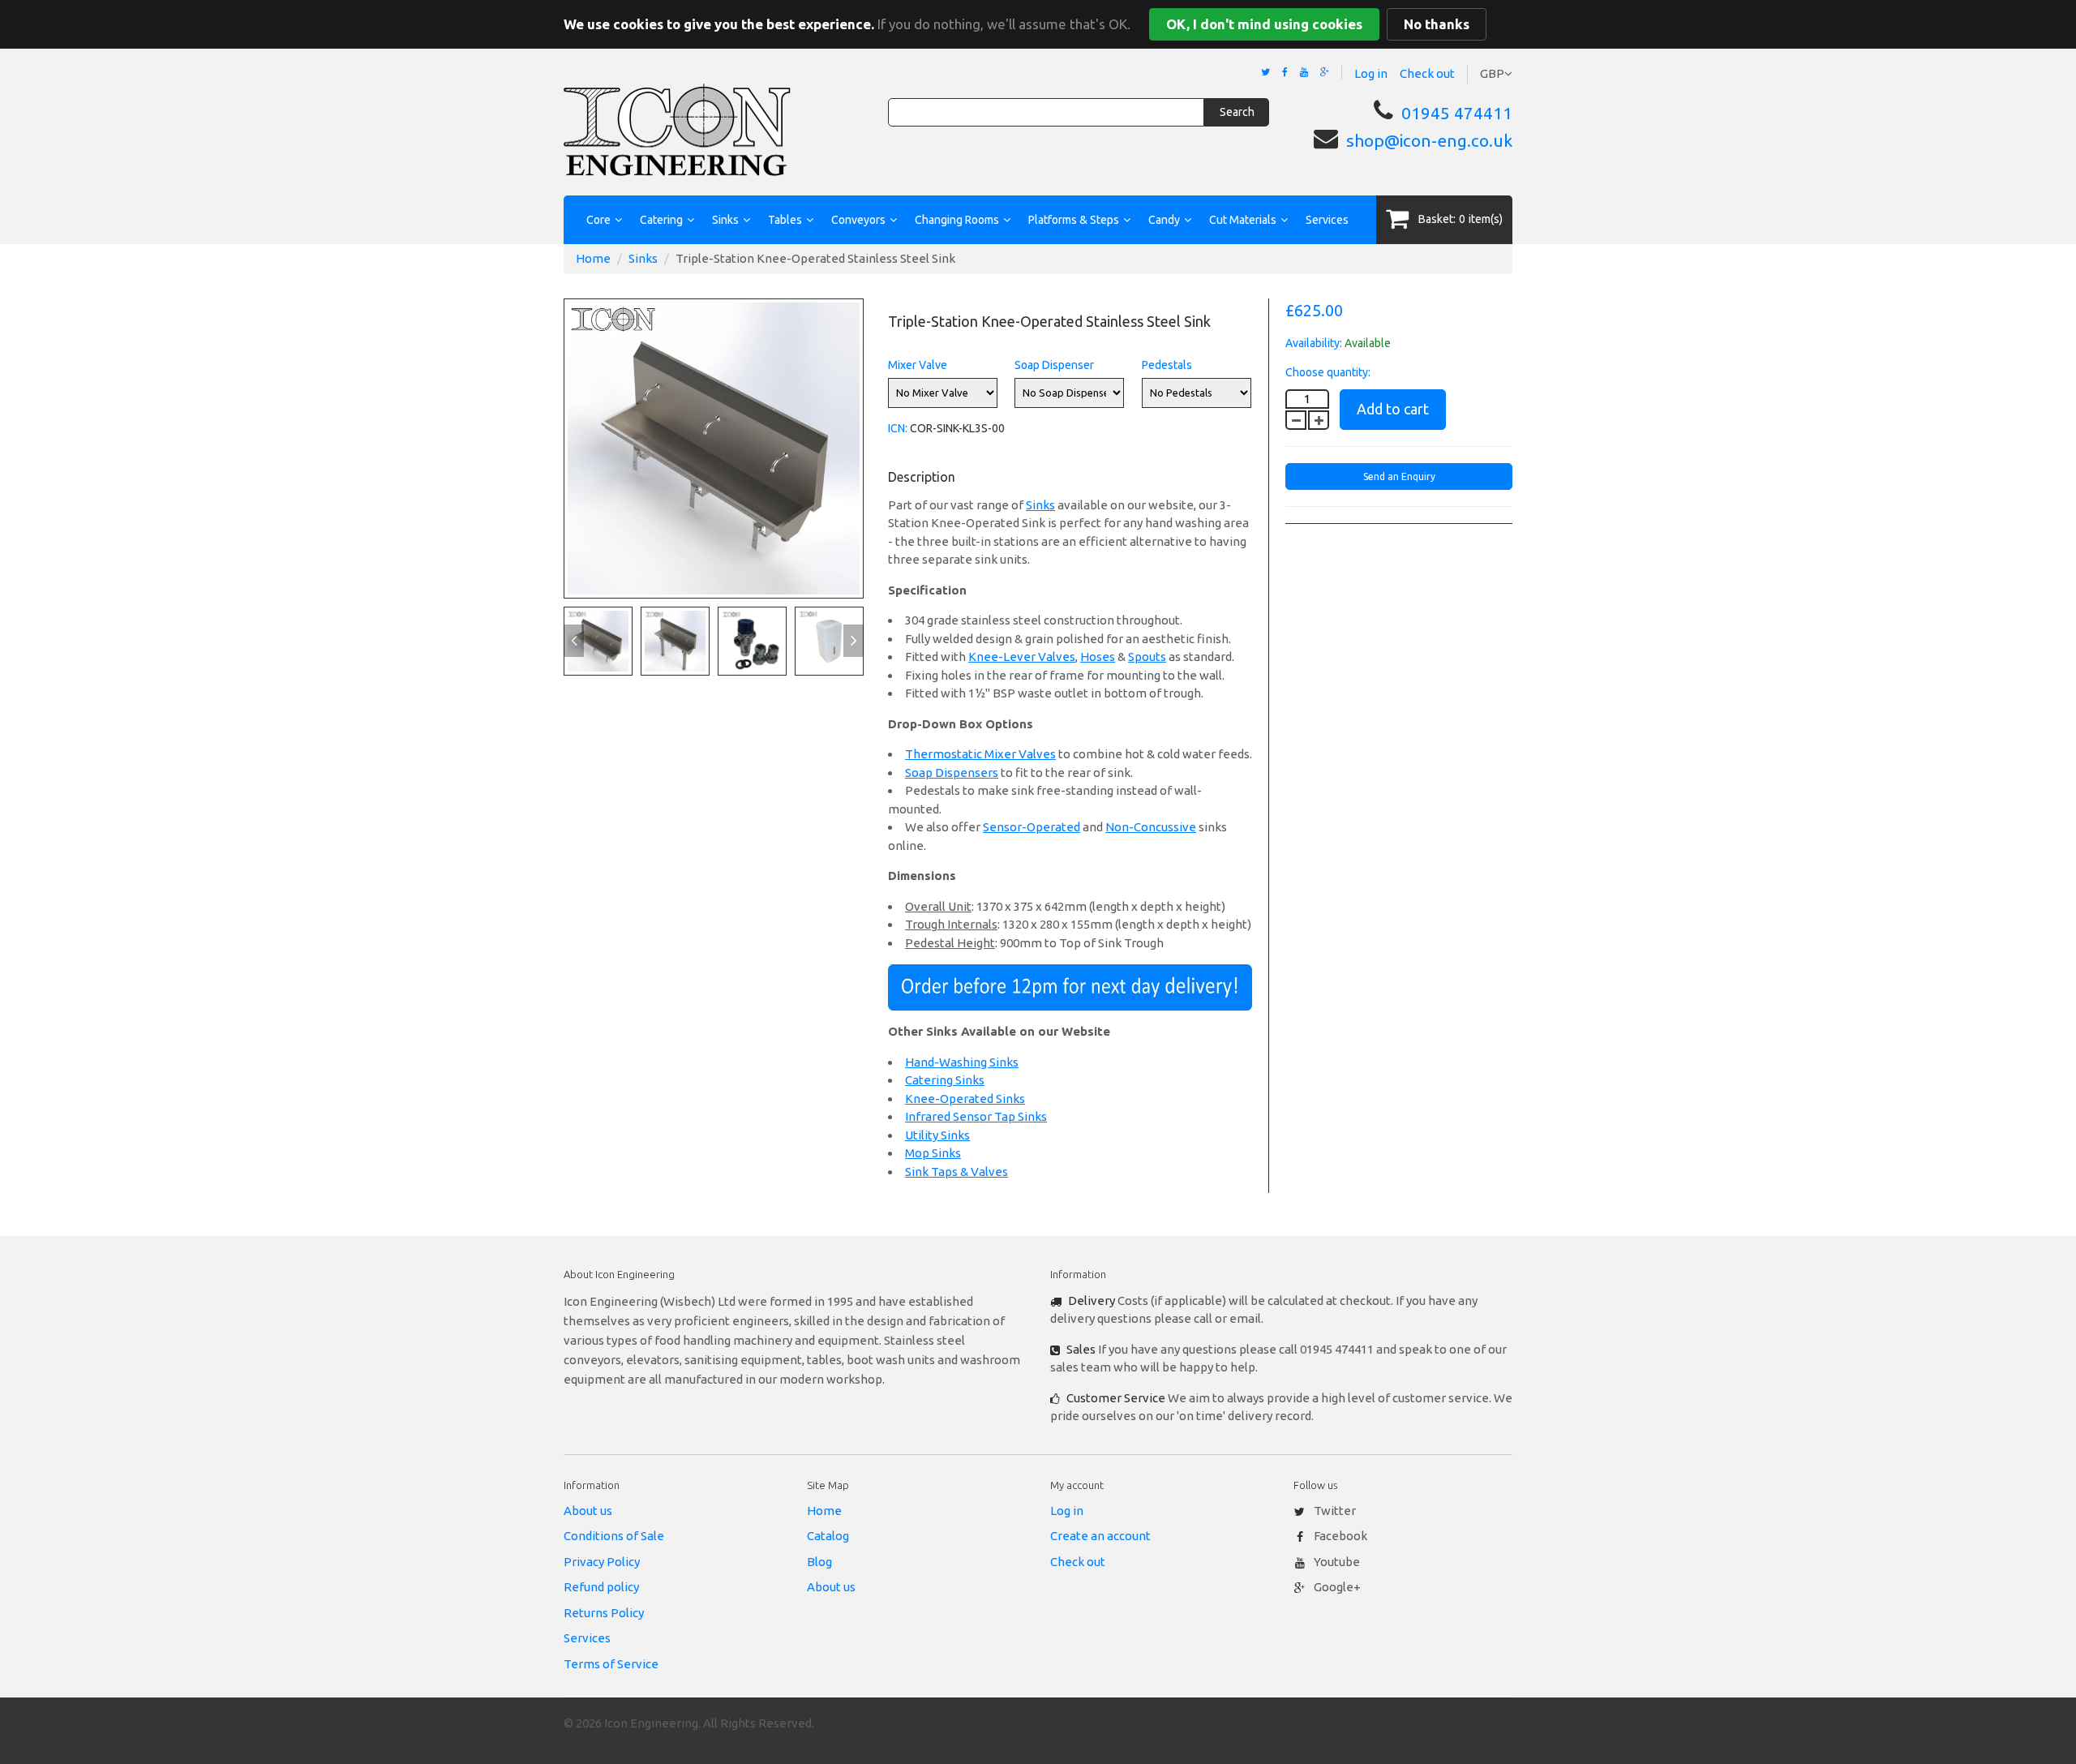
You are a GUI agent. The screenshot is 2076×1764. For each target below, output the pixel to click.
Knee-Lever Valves (1022, 657)
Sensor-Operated (1032, 827)
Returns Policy (604, 1613)
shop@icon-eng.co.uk (1429, 140)
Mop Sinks (933, 1153)
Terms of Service (611, 1664)
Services (1327, 220)
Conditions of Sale (614, 1536)
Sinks (725, 220)
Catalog (828, 1536)
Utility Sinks (937, 1135)
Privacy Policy (602, 1562)
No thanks (1437, 24)
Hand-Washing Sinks (962, 1062)
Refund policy (601, 1587)
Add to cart (1393, 409)
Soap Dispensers (952, 773)
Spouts (1147, 657)
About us (588, 1511)
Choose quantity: (1328, 372)
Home (593, 258)
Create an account (1100, 1536)
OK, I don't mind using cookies (1264, 24)
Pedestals (1167, 365)
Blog (819, 1562)
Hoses (1098, 657)
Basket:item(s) (1460, 219)
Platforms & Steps (1074, 220)
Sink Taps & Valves (957, 1172)
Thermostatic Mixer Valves (980, 754)
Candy (1164, 220)
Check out (1427, 73)
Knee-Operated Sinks (965, 1099)
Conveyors (858, 220)
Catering (661, 220)
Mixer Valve (918, 365)
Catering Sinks (945, 1080)
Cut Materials (1243, 220)
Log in (1371, 73)
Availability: (1314, 343)
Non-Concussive (1151, 827)
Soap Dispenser (1054, 365)
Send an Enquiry (1399, 476)
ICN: (898, 428)
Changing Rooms (957, 220)
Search (1237, 112)
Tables (785, 220)
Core (598, 220)
